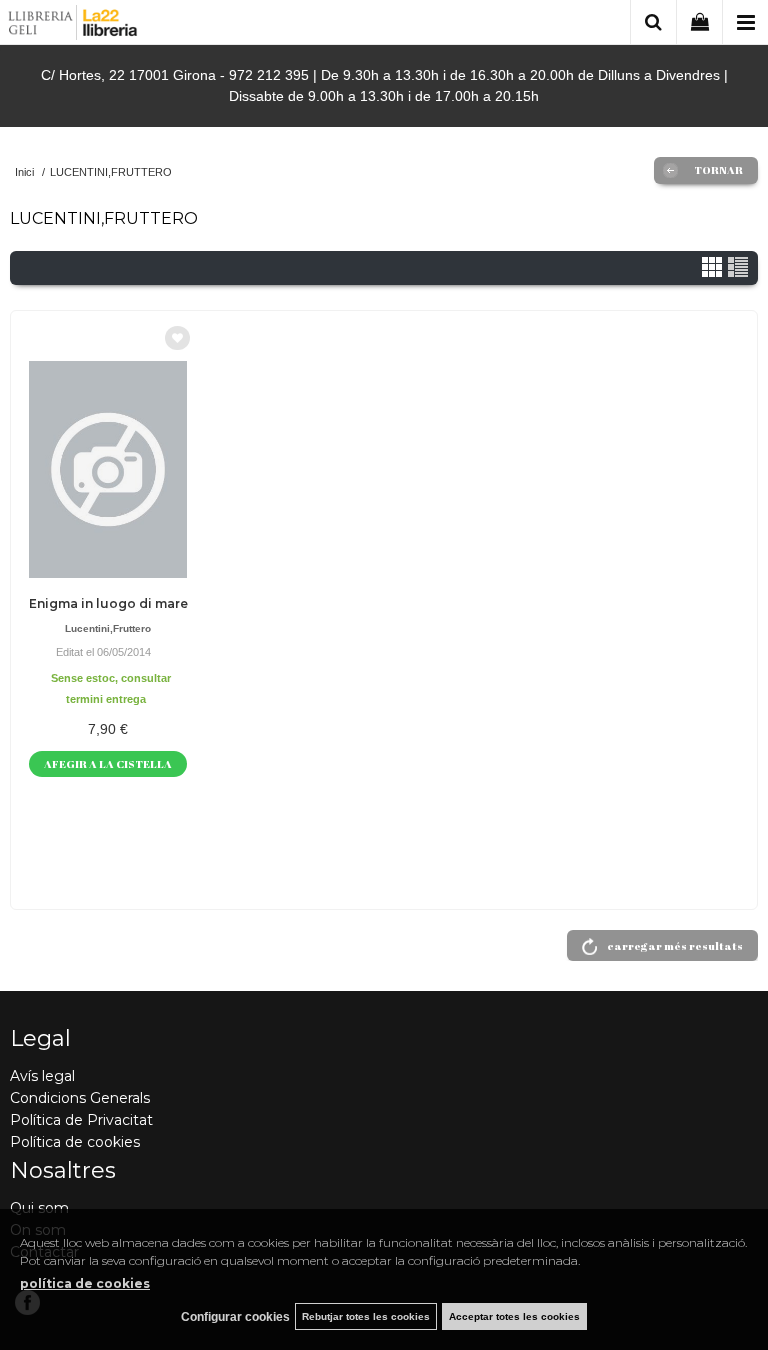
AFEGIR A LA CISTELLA (108, 763)
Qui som (39, 1208)
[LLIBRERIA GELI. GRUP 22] (73, 25)
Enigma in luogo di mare (108, 603)
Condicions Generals (80, 1098)
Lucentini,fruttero (108, 628)
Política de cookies (75, 1142)
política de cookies (85, 1283)
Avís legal (42, 1076)
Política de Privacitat (81, 1120)
